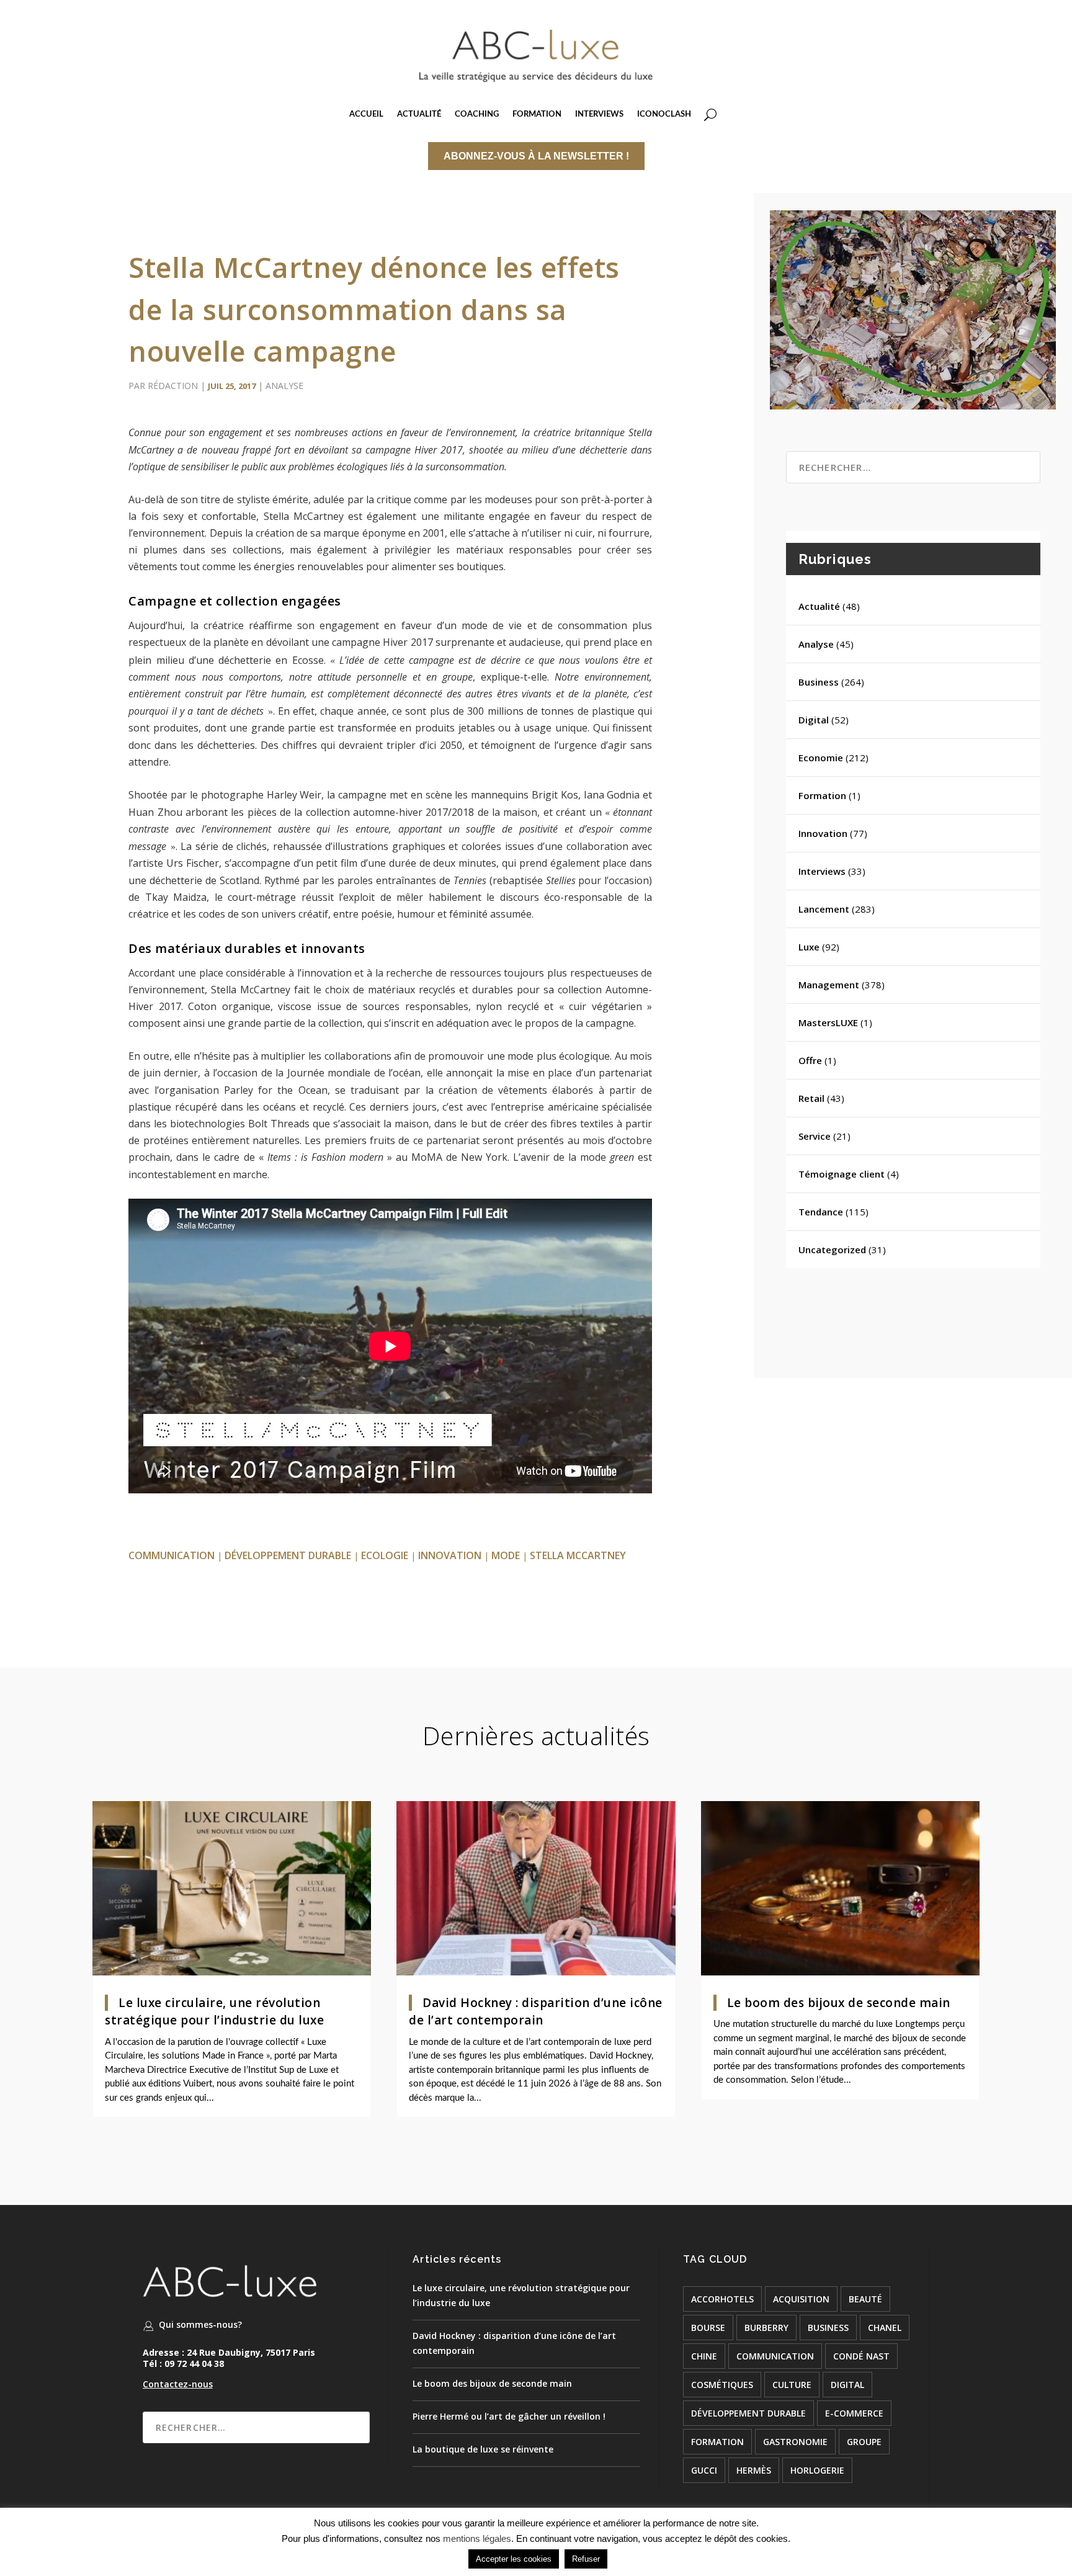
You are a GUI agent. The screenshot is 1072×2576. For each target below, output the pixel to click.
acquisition (801, 2299)
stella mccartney (578, 1555)
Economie (821, 758)
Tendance (821, 1212)
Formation (822, 795)
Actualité (819, 606)
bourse (708, 2328)
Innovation (823, 833)
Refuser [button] (586, 2559)
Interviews (822, 871)
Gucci (704, 2470)
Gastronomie (795, 2442)
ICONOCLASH (664, 114)
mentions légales (477, 2538)
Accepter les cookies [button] (514, 2559)
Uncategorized (832, 1250)
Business (819, 682)
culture (792, 2385)
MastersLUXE (828, 1022)
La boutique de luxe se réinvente (483, 2449)
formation (717, 2442)
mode (506, 1555)
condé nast (861, 2356)
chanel (885, 2328)
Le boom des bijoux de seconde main (839, 2003)
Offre (810, 1060)
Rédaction (173, 386)
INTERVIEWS (599, 114)
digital (847, 2385)
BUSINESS (828, 2328)
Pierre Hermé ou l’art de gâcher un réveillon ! (509, 2416)
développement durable (288, 1555)
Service (815, 1136)
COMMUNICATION (172, 1555)
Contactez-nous (178, 2384)
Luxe (809, 947)
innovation (450, 1555)
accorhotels (722, 2299)
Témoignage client (842, 1174)
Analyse (284, 386)
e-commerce (854, 2413)
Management (829, 985)
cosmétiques (722, 2385)
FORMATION (537, 114)
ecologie (385, 1555)
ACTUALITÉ (419, 114)
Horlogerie (817, 2470)
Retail (811, 1098)
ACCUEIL (366, 114)
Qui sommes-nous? (200, 2324)
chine (704, 2356)
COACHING (477, 114)
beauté (865, 2299)
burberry (766, 2328)
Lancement (824, 909)
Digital (814, 720)
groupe (864, 2442)
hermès (754, 2470)
